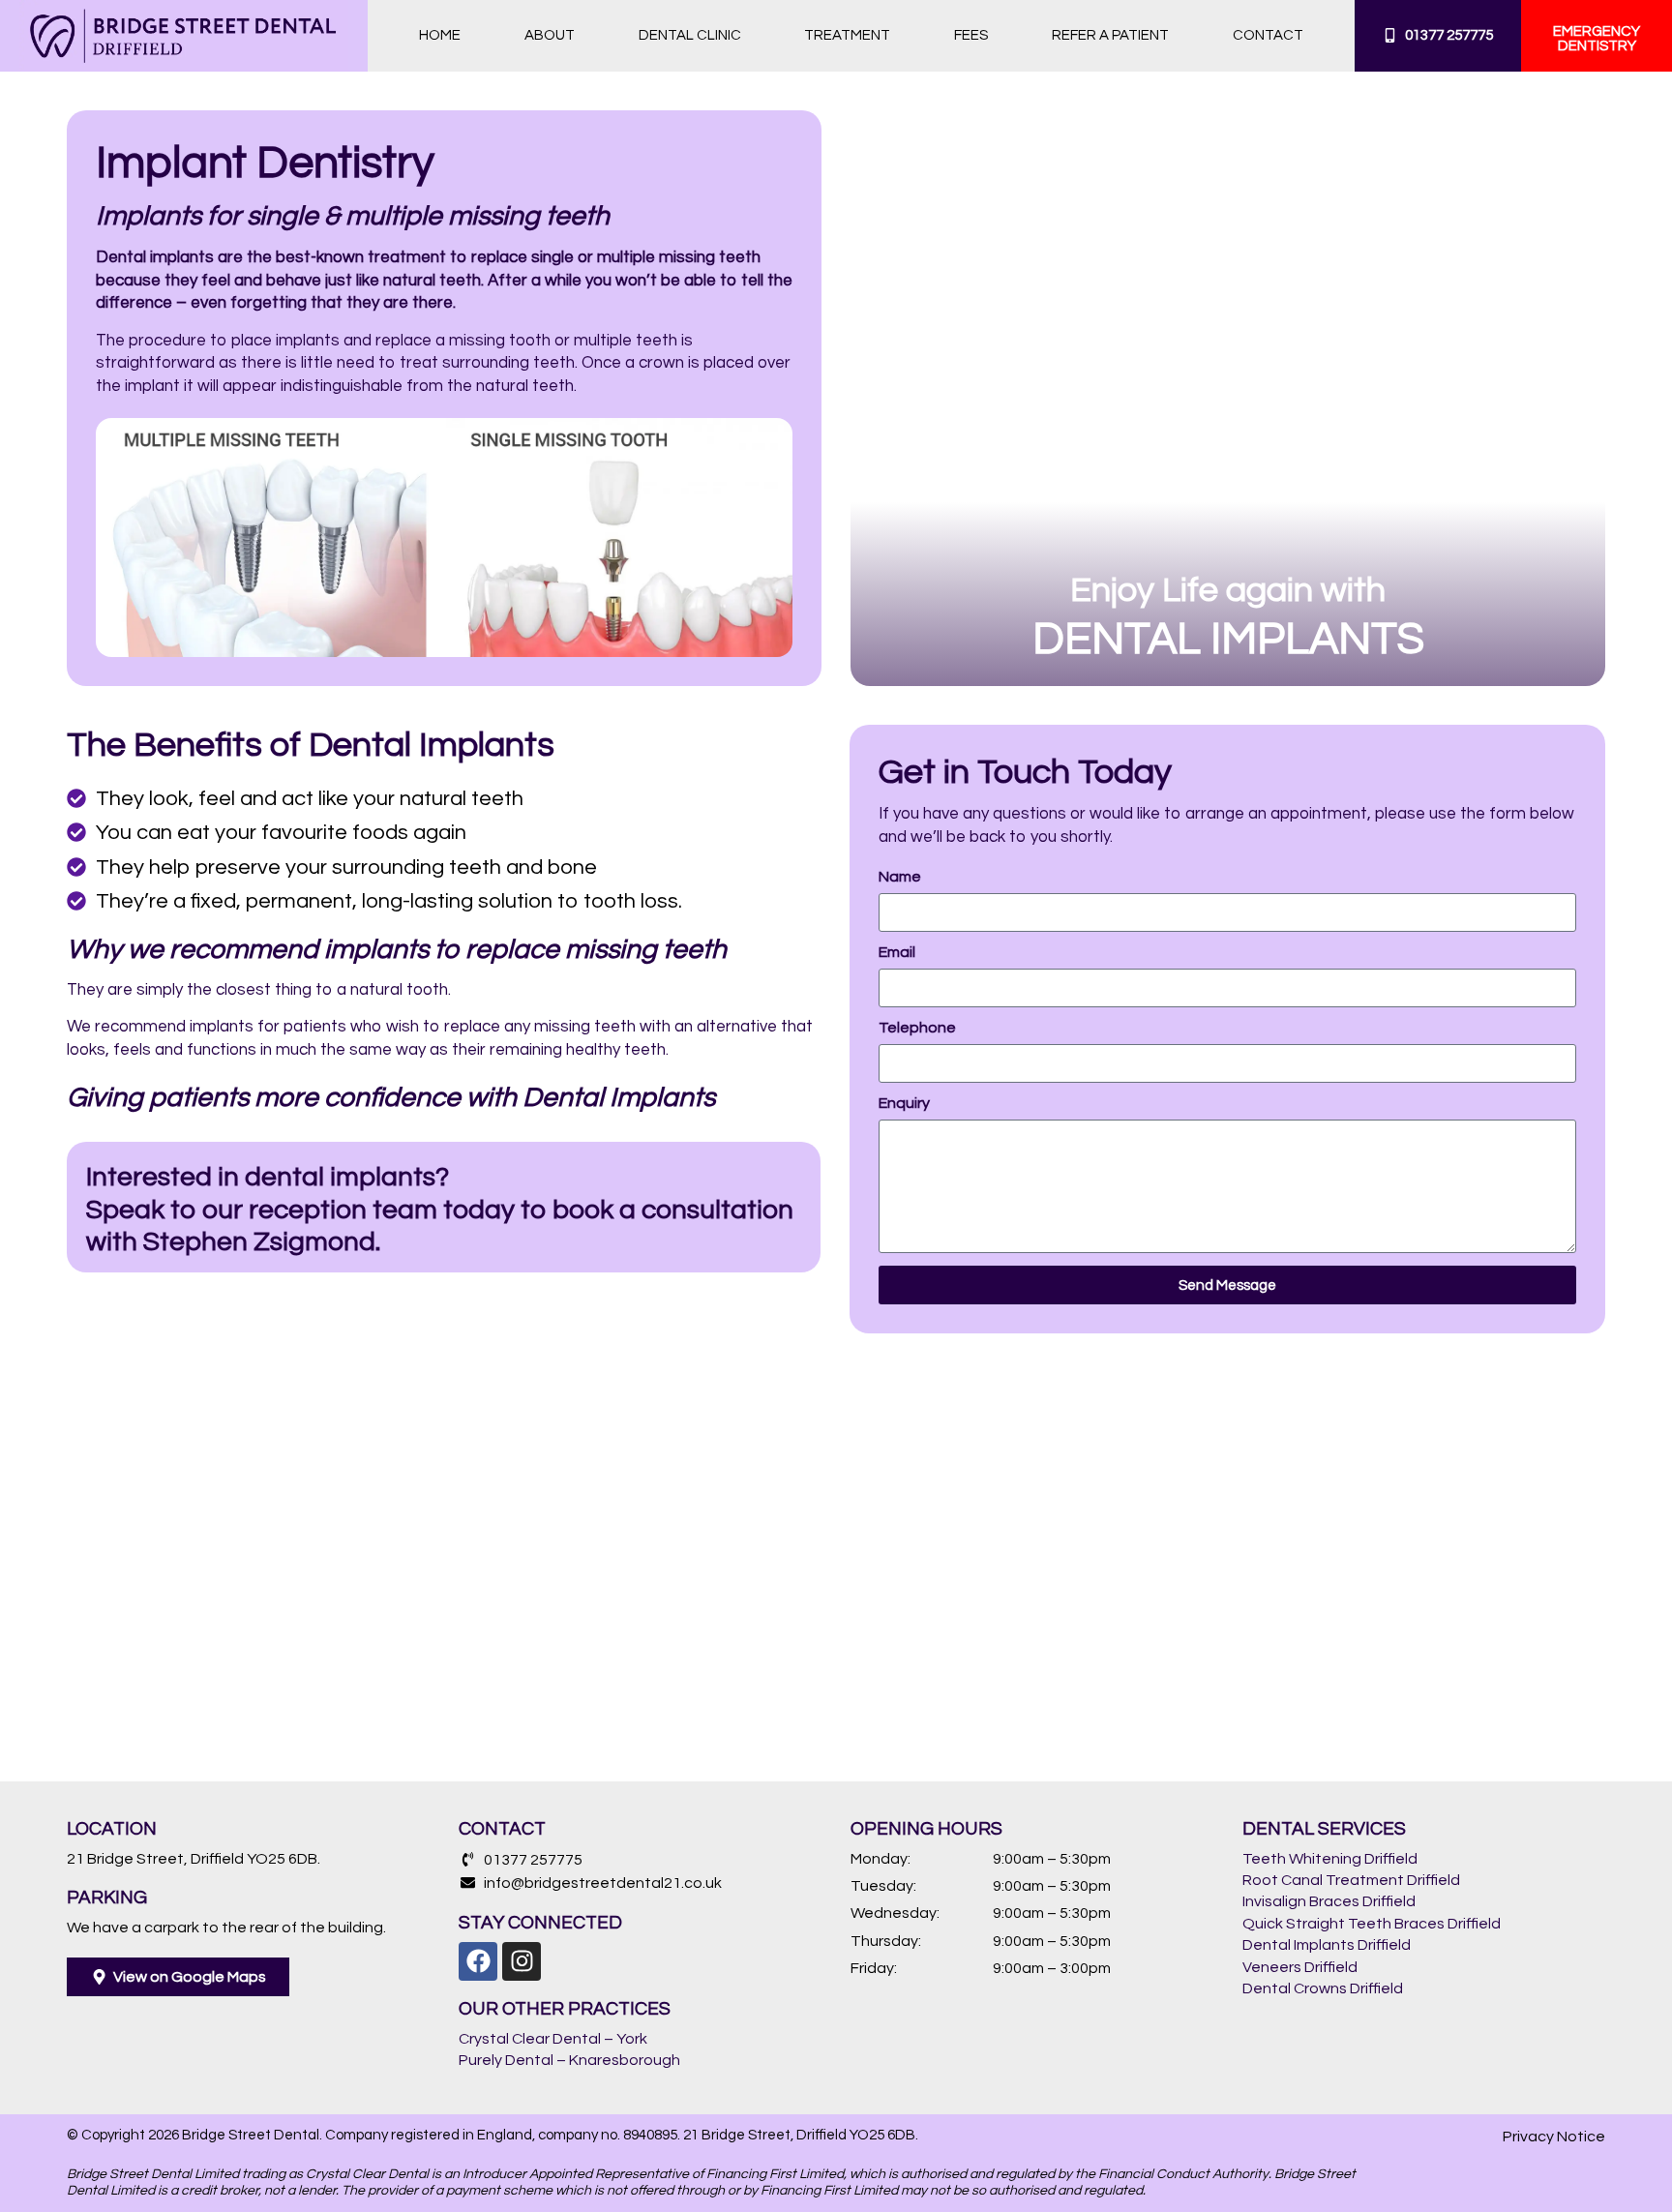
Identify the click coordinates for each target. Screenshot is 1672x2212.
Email (897, 952)
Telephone (917, 1028)
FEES (971, 35)
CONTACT (1268, 35)
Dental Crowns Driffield (1323, 1988)
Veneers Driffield (1300, 1967)
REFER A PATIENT (1110, 35)
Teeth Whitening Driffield (1330, 1859)
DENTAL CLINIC (690, 35)
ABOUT (550, 35)
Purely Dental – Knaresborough (569, 2060)
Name (900, 877)
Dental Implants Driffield (1327, 1945)
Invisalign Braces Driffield (1329, 1901)
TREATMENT (847, 35)
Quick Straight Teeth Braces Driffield (1372, 1924)
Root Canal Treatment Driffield (1351, 1880)
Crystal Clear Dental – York (553, 2039)
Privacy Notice (1554, 2137)
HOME (440, 35)
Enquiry (904, 1103)
